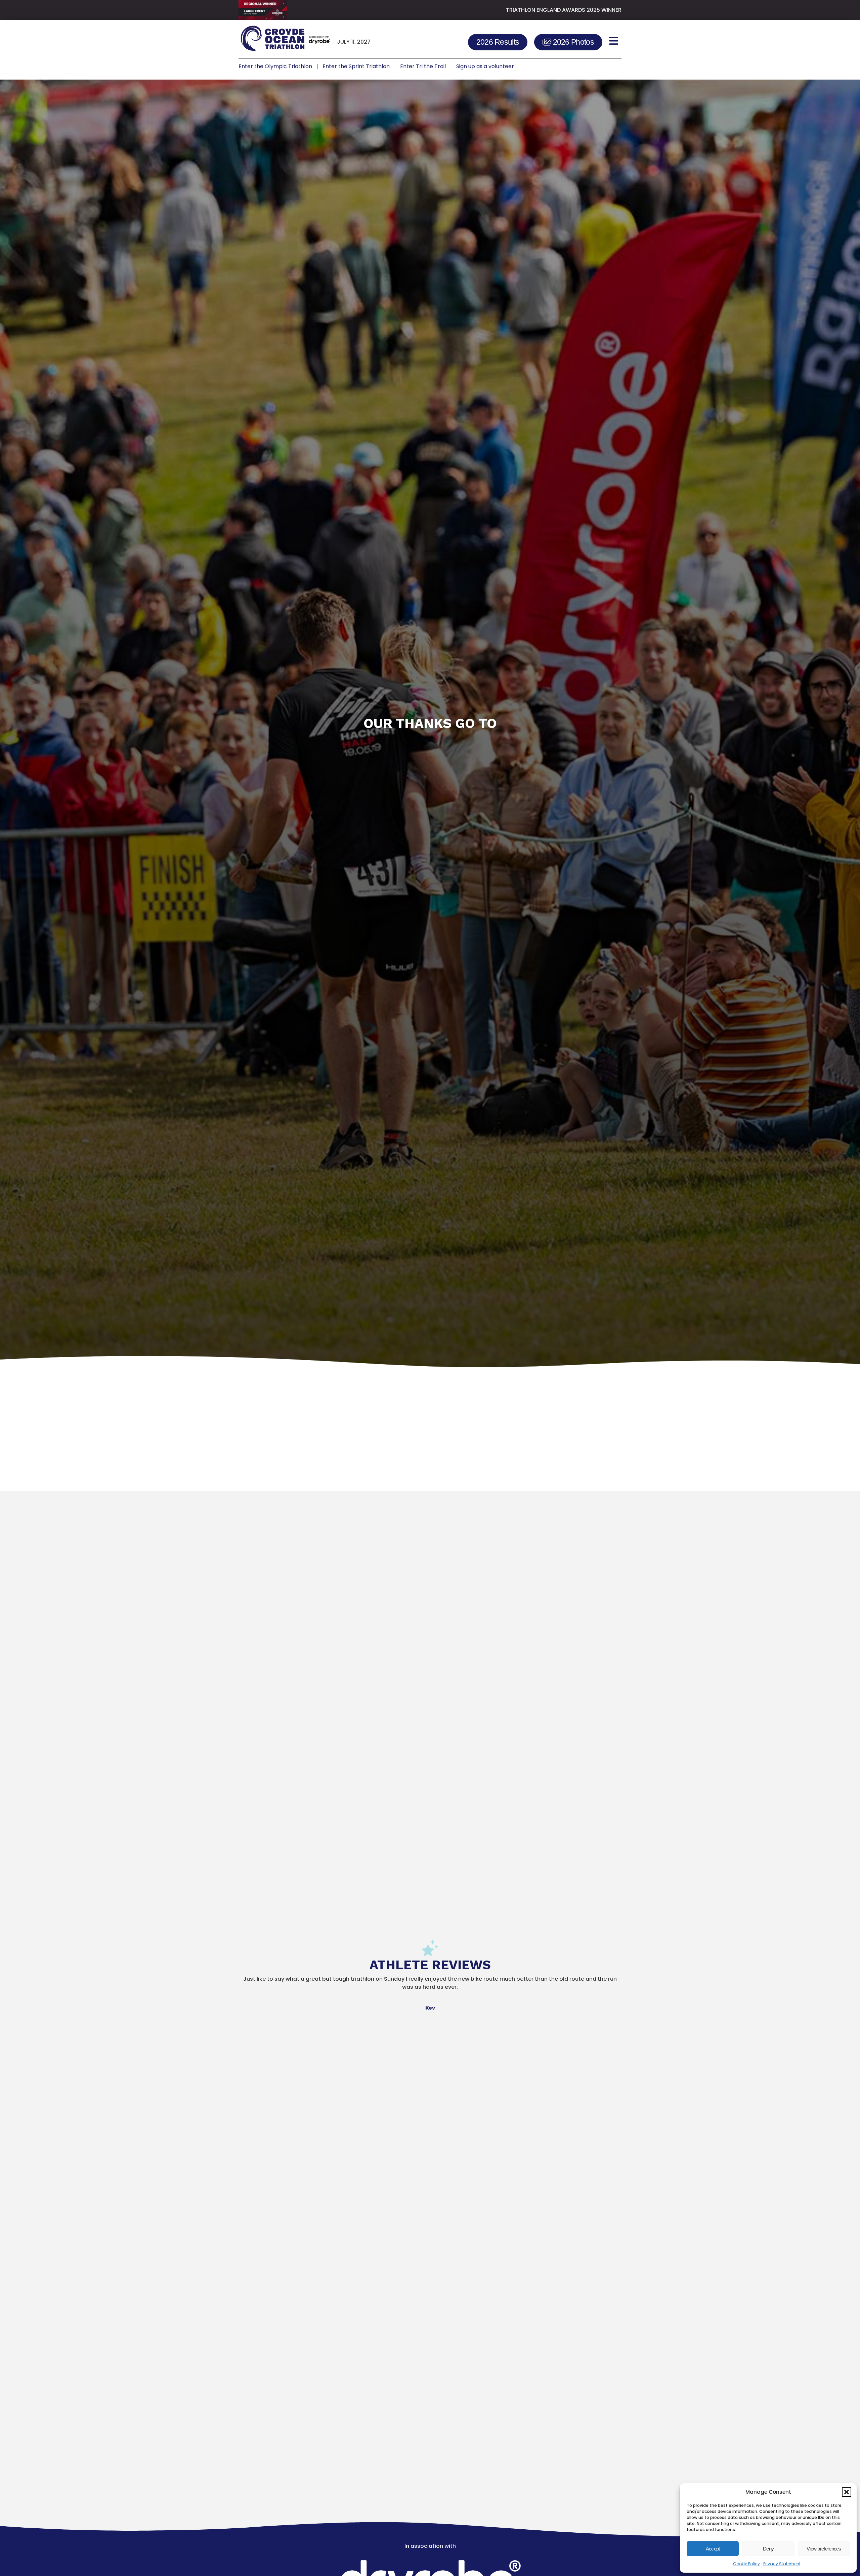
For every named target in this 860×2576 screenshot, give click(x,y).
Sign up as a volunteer (485, 66)
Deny (768, 2549)
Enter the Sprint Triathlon (356, 66)
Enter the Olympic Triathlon (275, 66)
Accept (713, 2549)
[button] (847, 2492)
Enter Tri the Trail (423, 66)
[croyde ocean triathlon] (284, 41)
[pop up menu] (614, 41)
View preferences (824, 2549)
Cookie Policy (746, 2564)
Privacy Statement (782, 2564)
